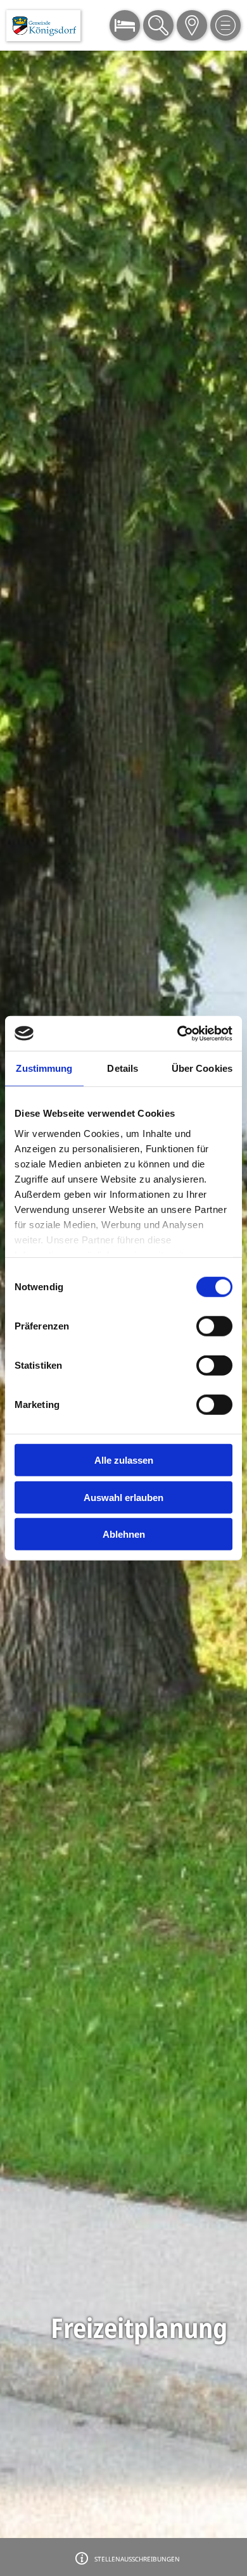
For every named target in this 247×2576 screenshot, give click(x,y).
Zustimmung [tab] (44, 1068)
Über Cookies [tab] (202, 1068)
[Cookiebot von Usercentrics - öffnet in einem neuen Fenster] (178, 1033)
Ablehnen (124, 1534)
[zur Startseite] (43, 26)
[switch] (214, 1326)
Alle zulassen (124, 1460)
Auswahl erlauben (123, 1497)
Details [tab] (123, 1068)
